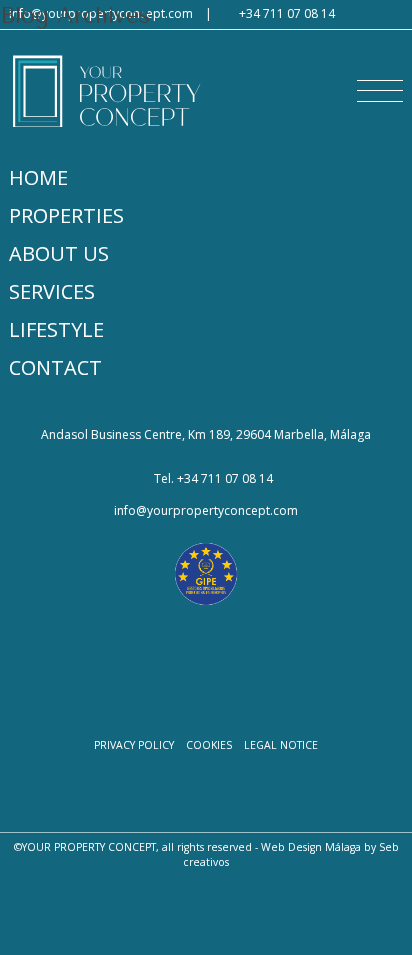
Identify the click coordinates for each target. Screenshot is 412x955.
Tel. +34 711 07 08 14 (213, 479)
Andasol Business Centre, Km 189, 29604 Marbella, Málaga (206, 435)
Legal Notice (281, 745)
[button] (380, 91)
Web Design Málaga (311, 847)
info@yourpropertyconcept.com (206, 511)
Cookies (209, 745)
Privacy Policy (134, 745)
